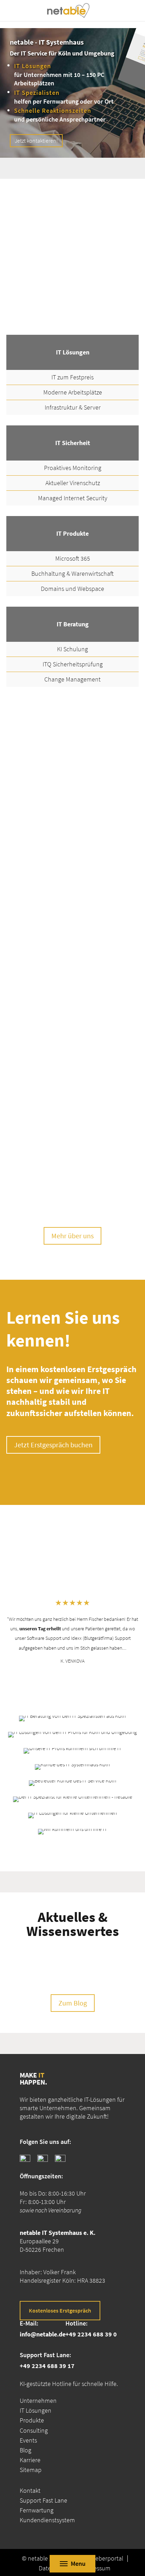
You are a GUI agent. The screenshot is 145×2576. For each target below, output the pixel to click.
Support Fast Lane (43, 2500)
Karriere (30, 2460)
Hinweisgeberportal (97, 2558)
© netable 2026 (42, 2558)
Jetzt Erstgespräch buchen (53, 1445)
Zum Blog (73, 2003)
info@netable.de (43, 2334)
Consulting (34, 2430)
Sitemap (31, 2470)
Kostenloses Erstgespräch (60, 2310)
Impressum (96, 2568)
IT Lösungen (36, 2410)
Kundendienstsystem (47, 2520)
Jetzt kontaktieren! (36, 141)
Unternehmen (38, 2401)
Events (28, 2440)
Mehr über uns (72, 1236)
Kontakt (30, 2490)
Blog (26, 2450)
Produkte (32, 2420)
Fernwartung (37, 2510)
